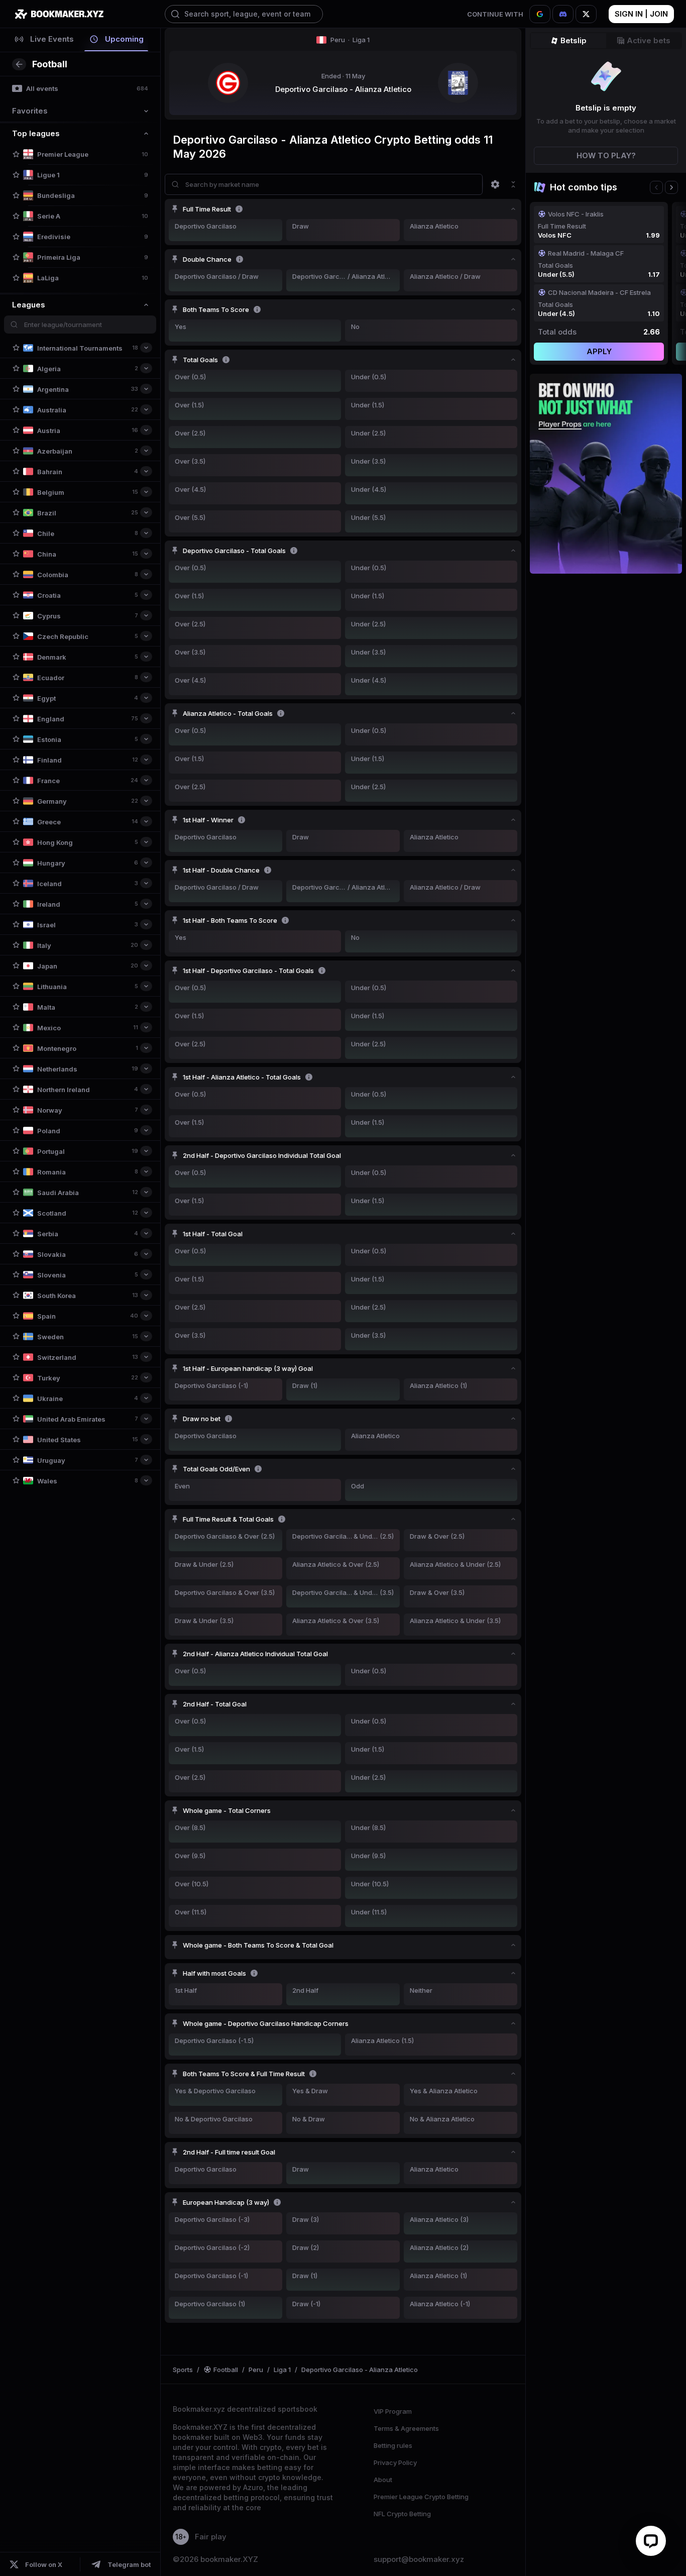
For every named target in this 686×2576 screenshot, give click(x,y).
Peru (350, 40)
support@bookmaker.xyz (419, 2559)
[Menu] (495, 184)
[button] (16, 154)
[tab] (44, 40)
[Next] (671, 187)
